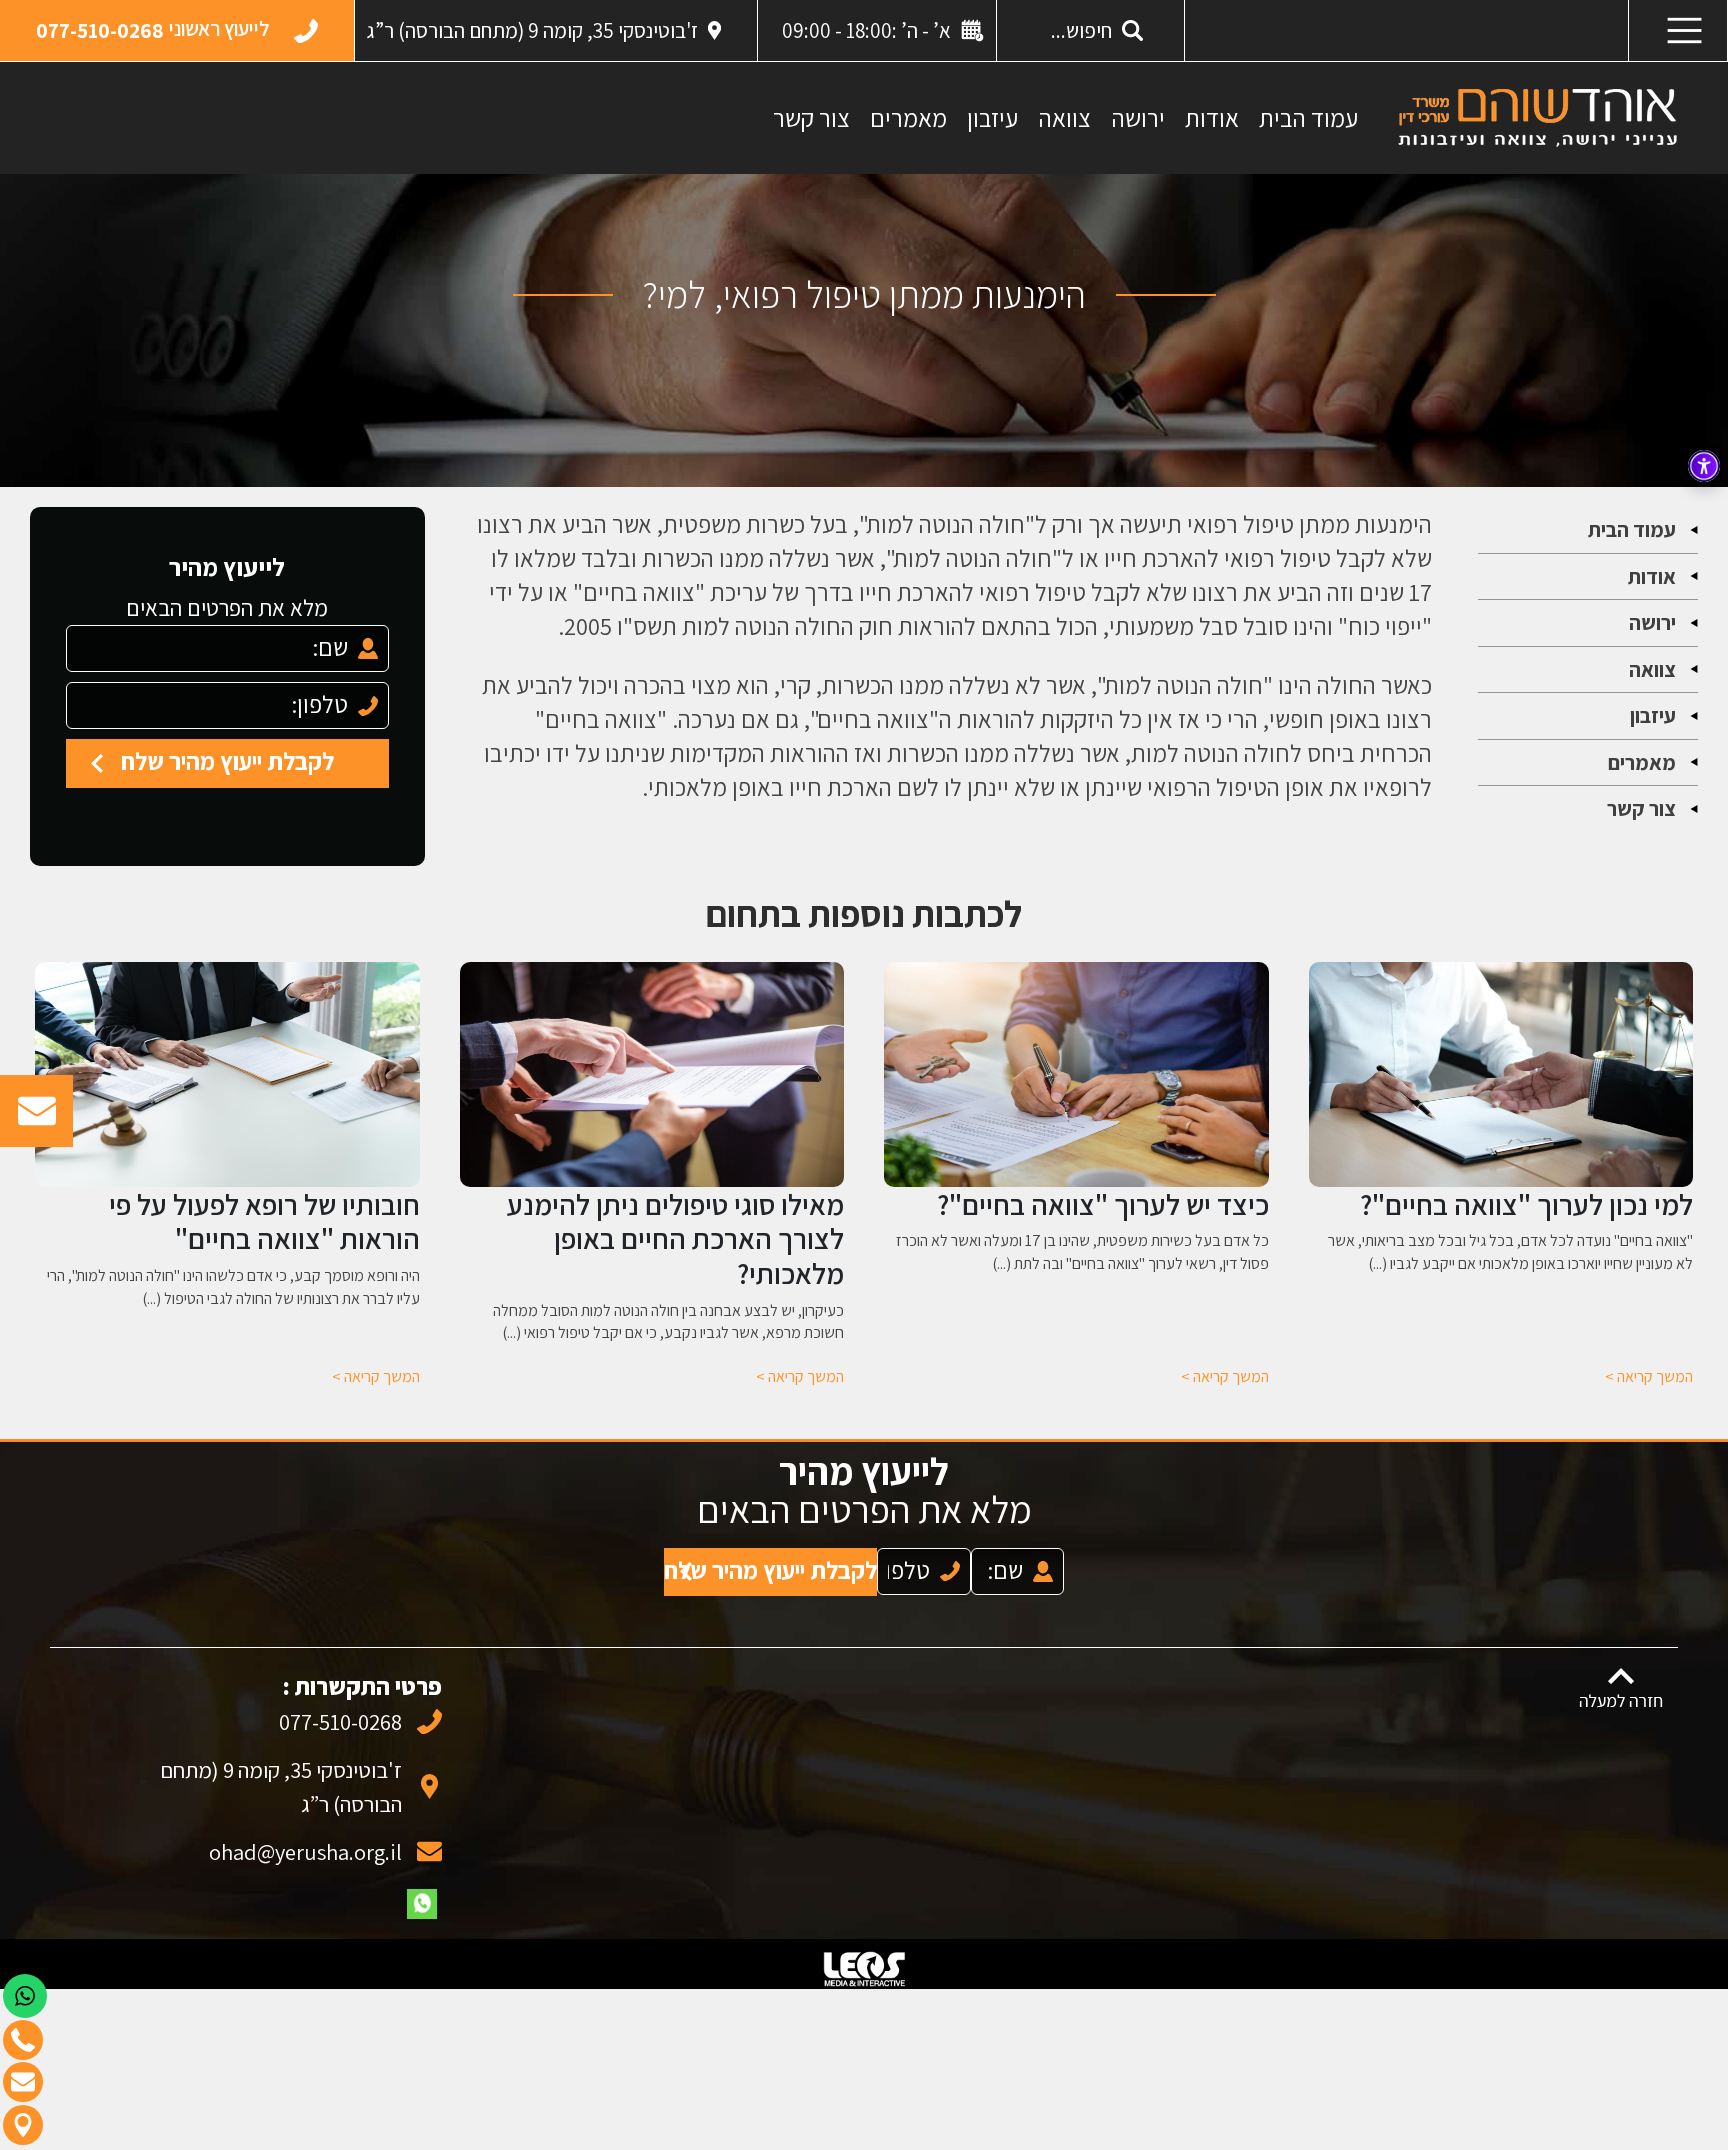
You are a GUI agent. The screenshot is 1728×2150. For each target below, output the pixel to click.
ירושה (1138, 117)
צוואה (1064, 117)
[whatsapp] (422, 1884)
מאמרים (908, 117)
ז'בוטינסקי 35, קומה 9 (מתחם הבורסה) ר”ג (532, 30)
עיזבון (992, 117)
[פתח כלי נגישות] (1704, 466)
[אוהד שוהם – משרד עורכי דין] (1537, 116)
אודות (1212, 117)
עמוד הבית (1308, 117)
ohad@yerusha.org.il (305, 1831)
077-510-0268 (340, 1701)
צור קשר (811, 117)
